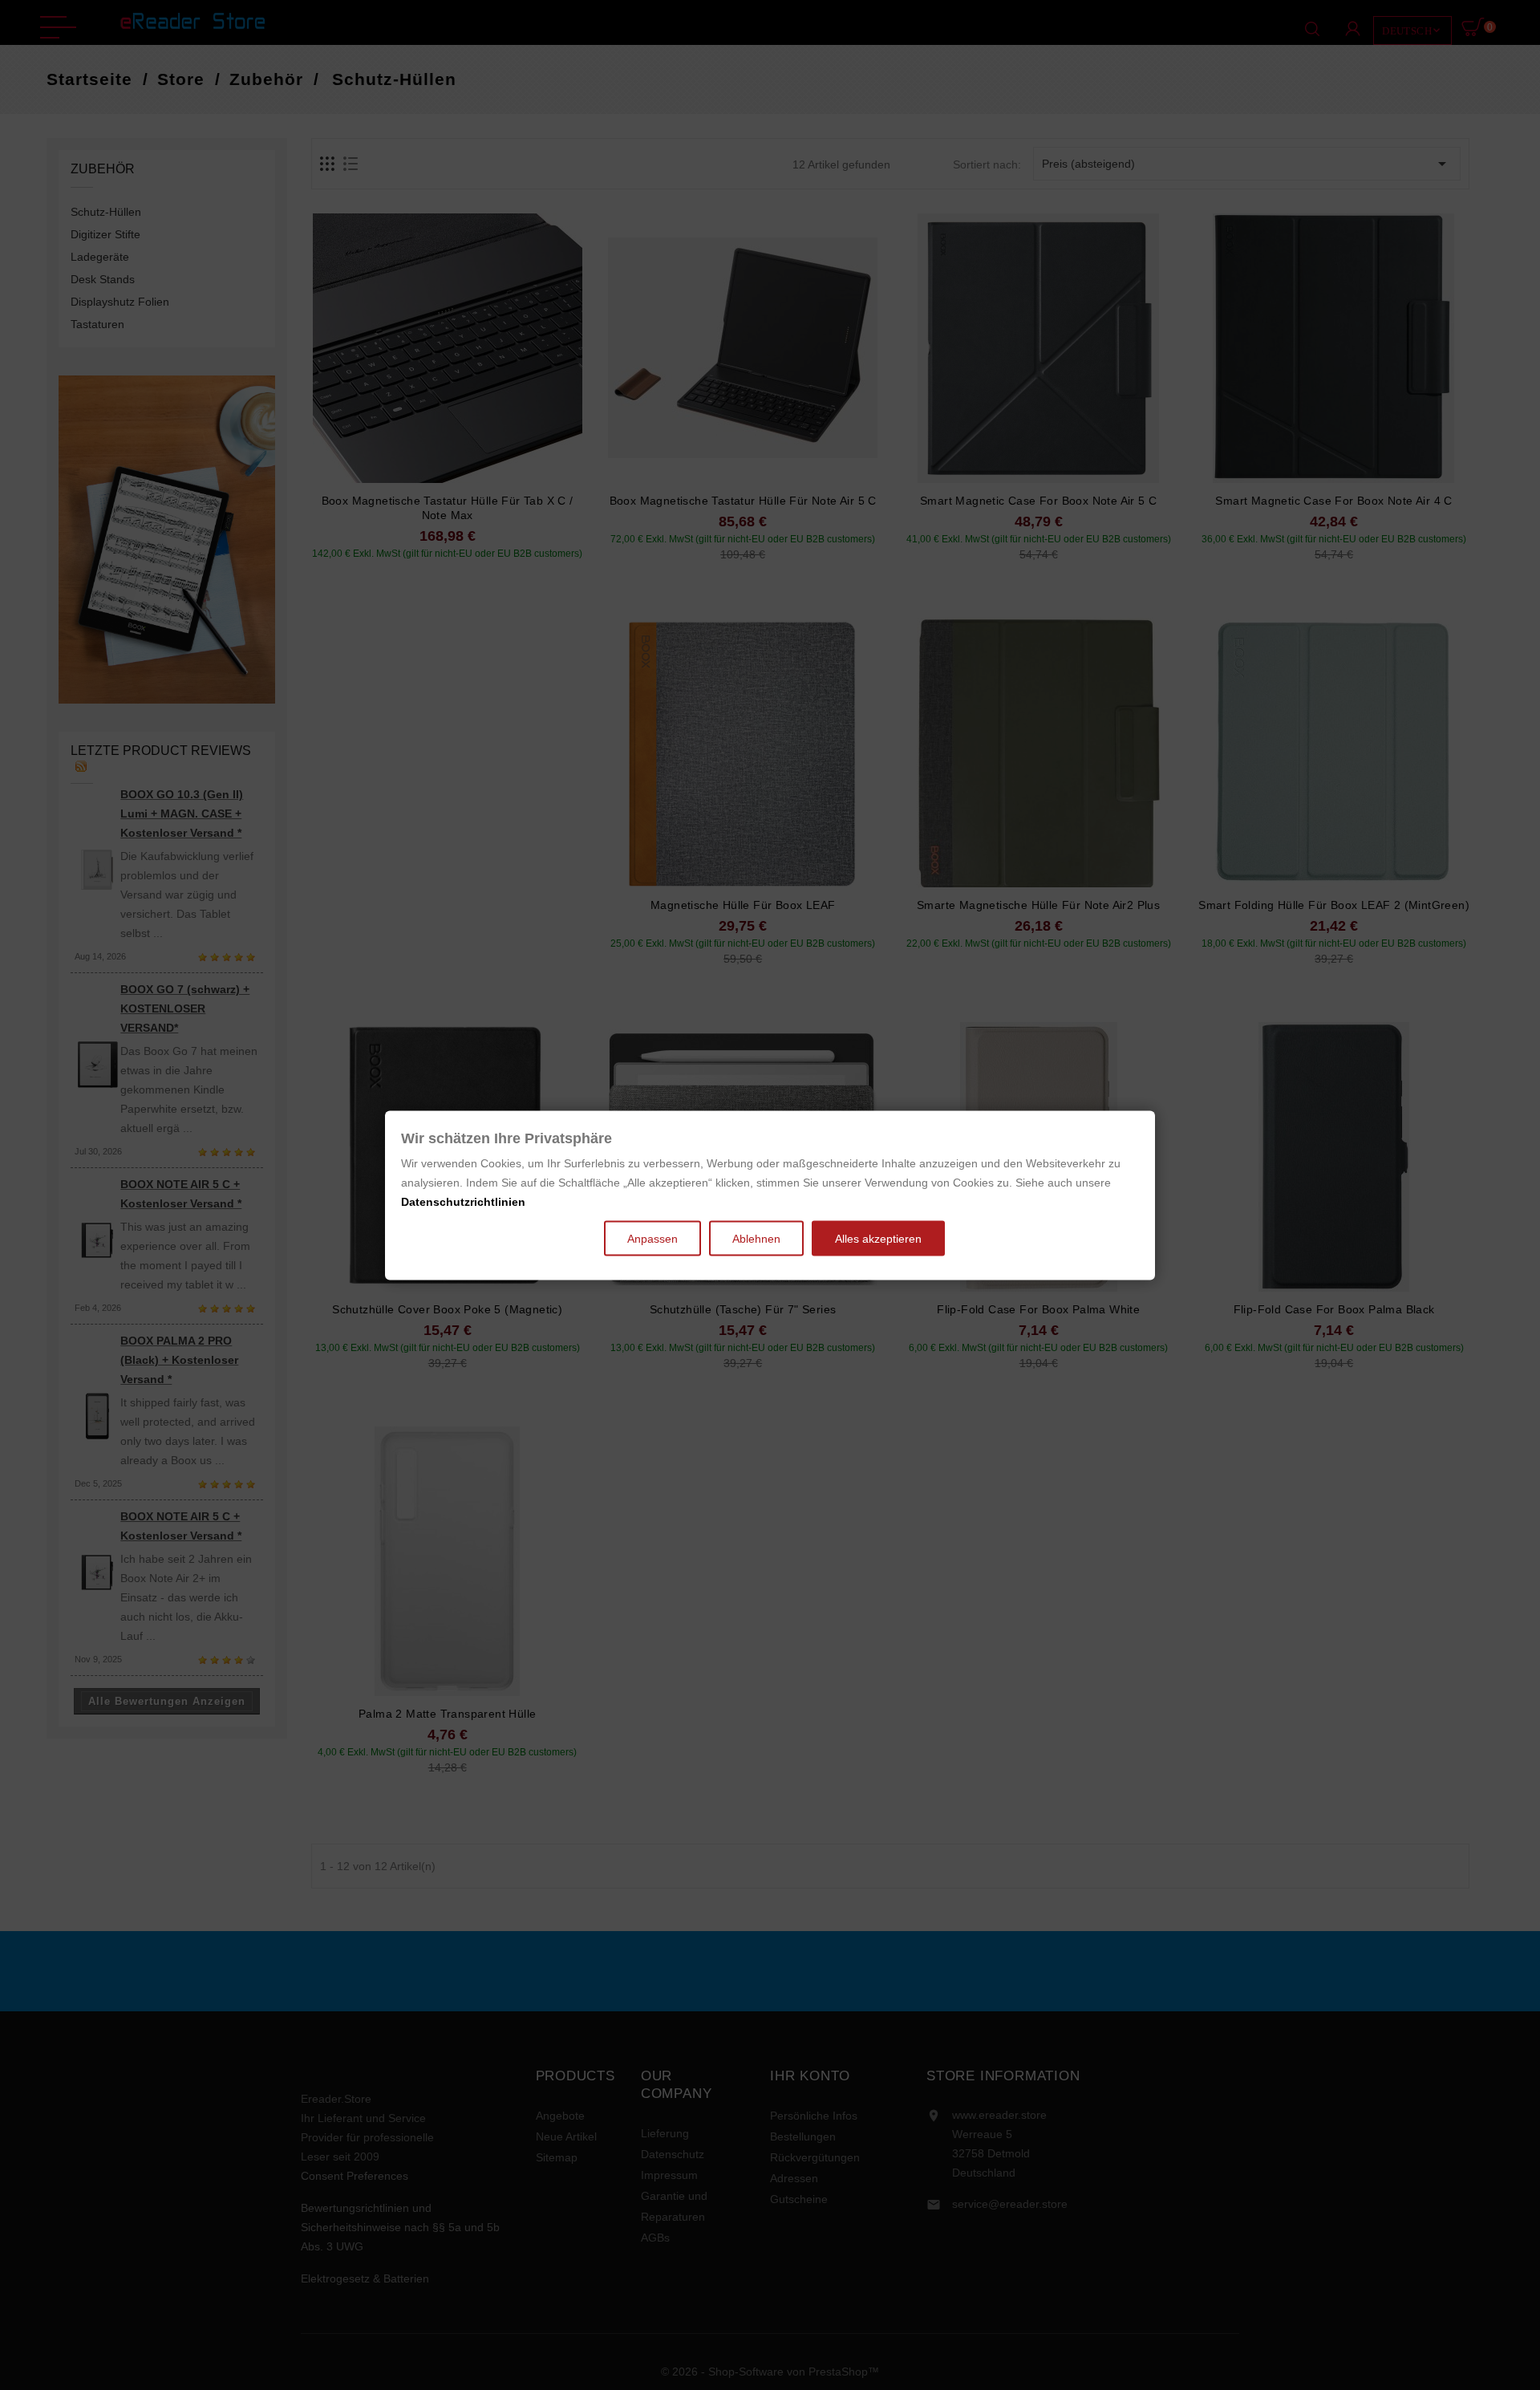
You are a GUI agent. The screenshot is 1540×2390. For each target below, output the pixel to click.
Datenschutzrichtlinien (463, 1201)
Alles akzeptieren (878, 1238)
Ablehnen (756, 1238)
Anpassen (652, 1238)
